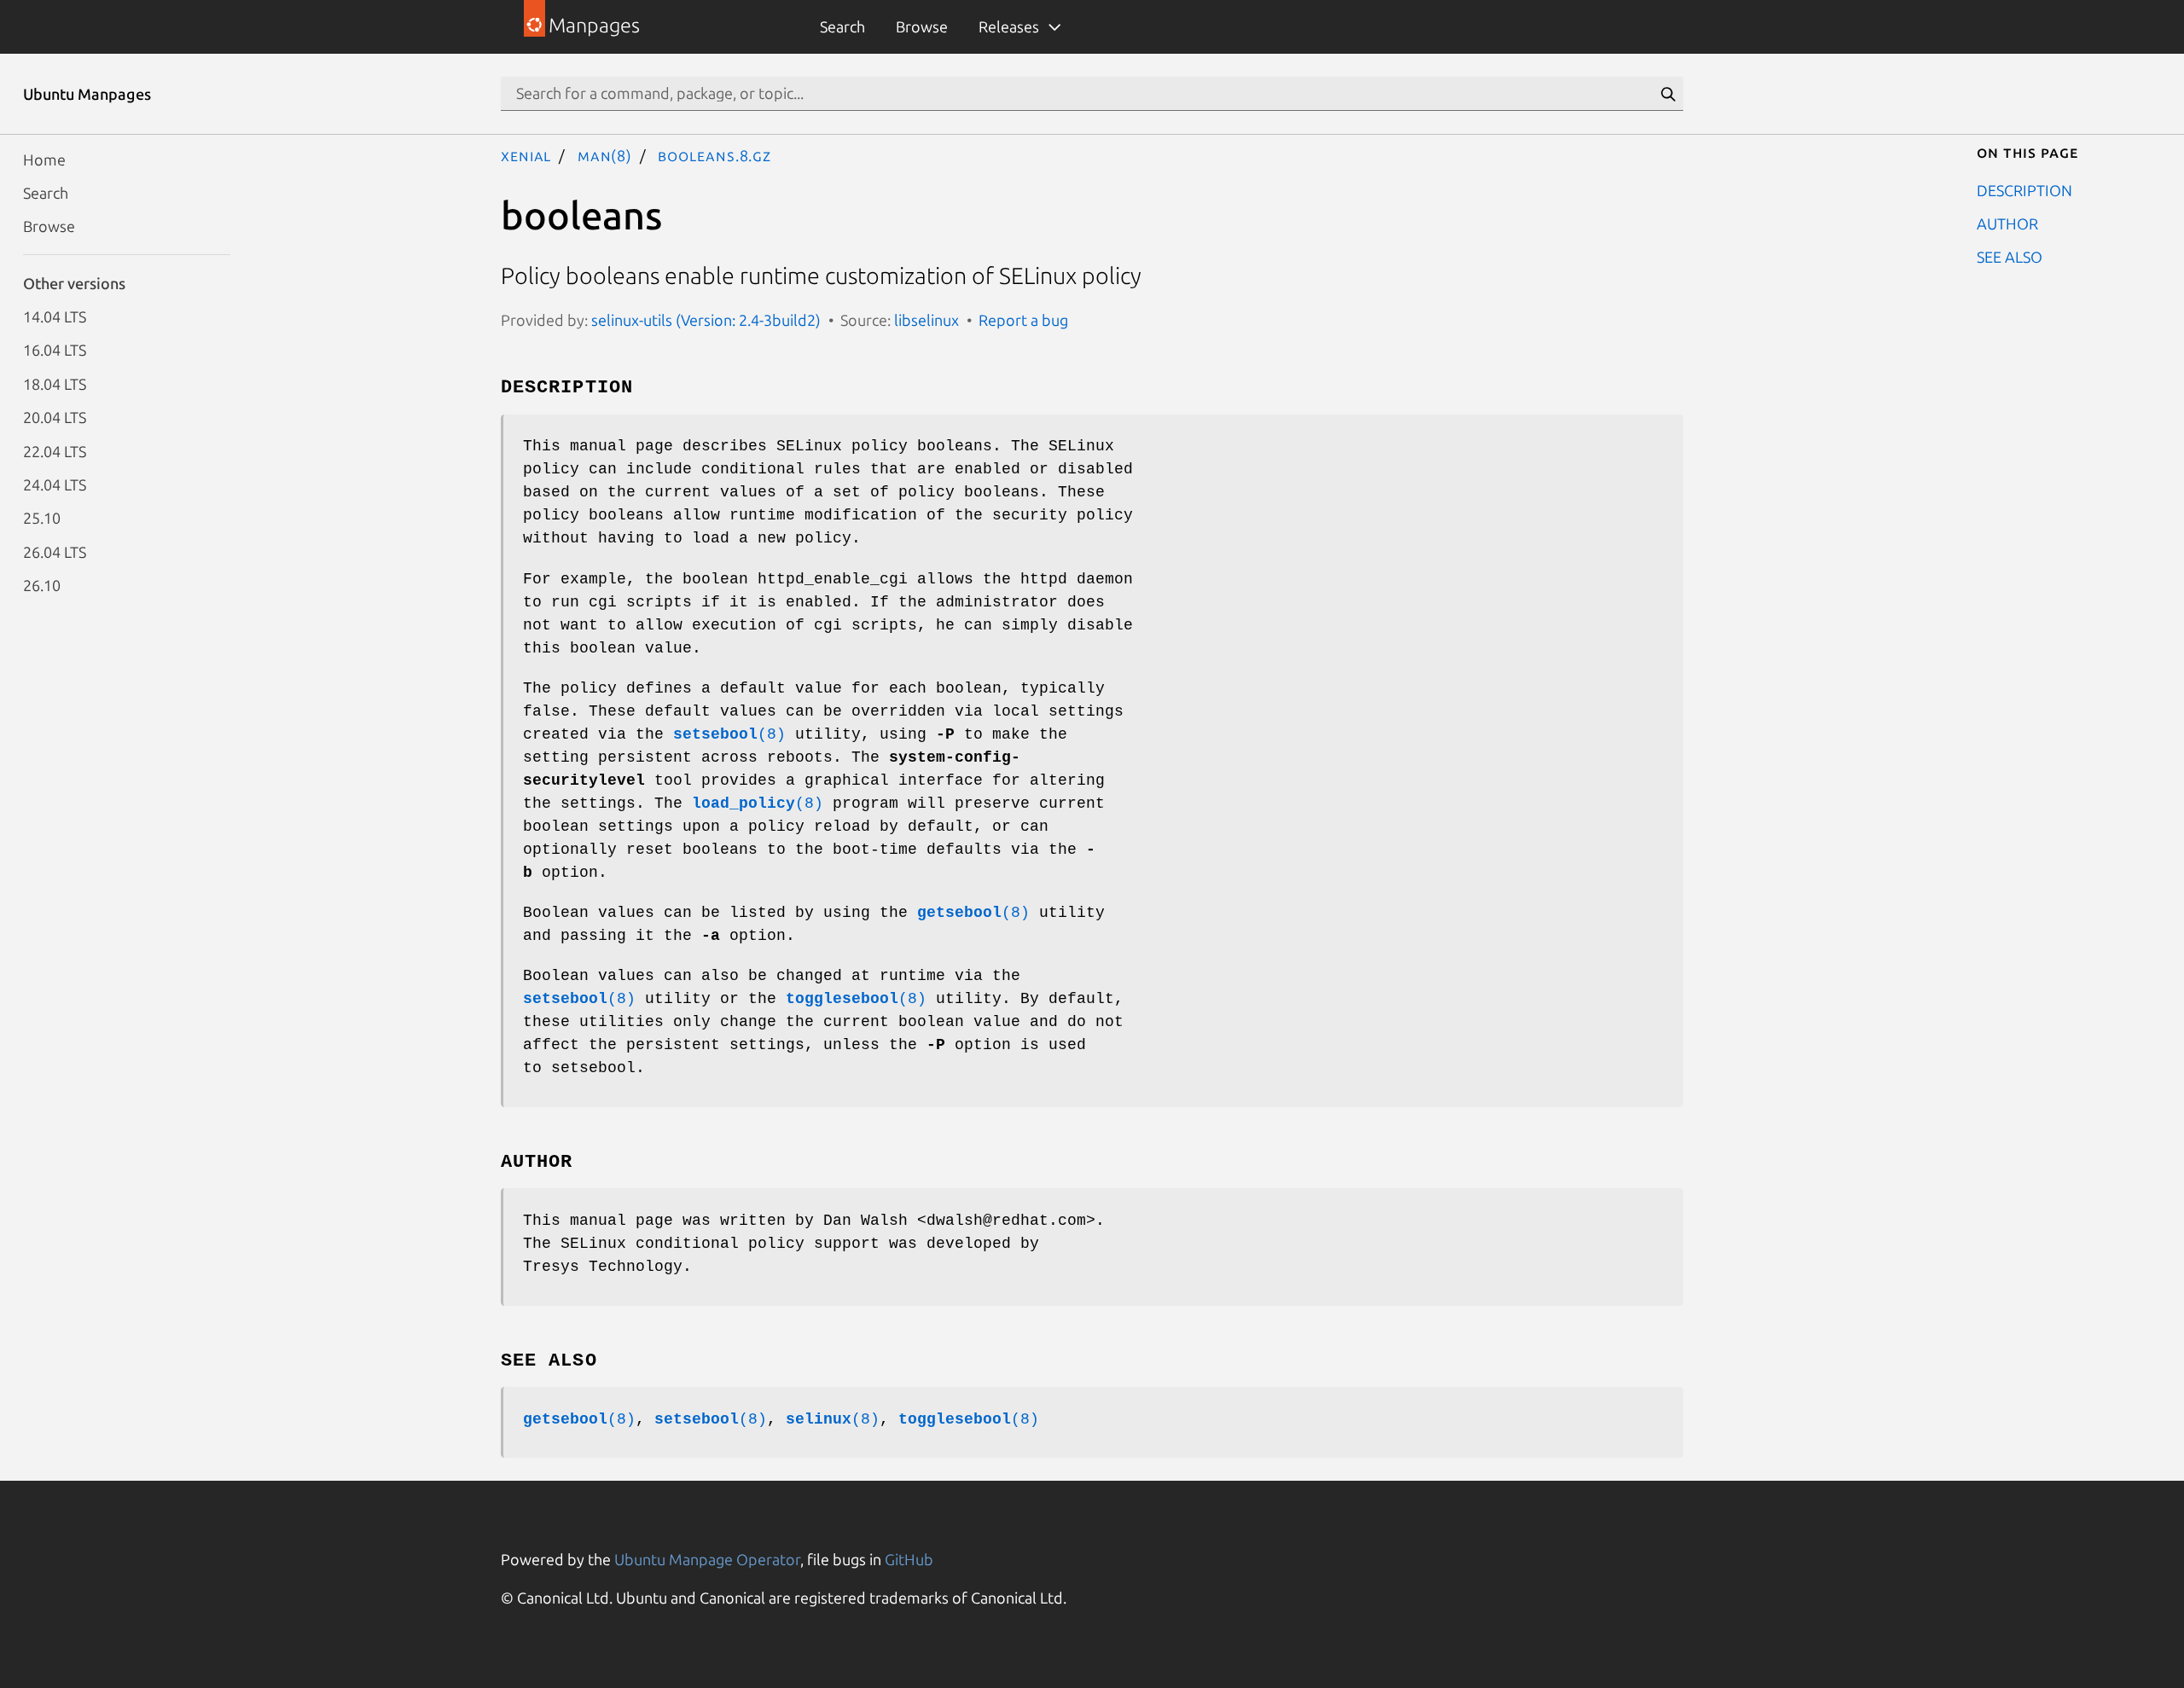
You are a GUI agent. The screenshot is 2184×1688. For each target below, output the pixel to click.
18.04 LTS (55, 383)
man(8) (605, 155)
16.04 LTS (55, 350)
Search (842, 26)
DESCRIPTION (2024, 189)
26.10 (42, 585)
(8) (729, 734)
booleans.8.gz (714, 155)
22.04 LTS (55, 450)
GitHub (909, 1559)
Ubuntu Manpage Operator (707, 1559)
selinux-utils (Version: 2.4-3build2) (706, 320)
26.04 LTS (55, 551)
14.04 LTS (55, 316)
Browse (922, 26)
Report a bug (1023, 320)
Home (44, 159)
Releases (1009, 26)
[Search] (1668, 94)
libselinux (926, 320)
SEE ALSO (2010, 257)
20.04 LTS (55, 417)
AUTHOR (2007, 223)
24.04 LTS (55, 484)
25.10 (42, 518)
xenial (526, 155)
